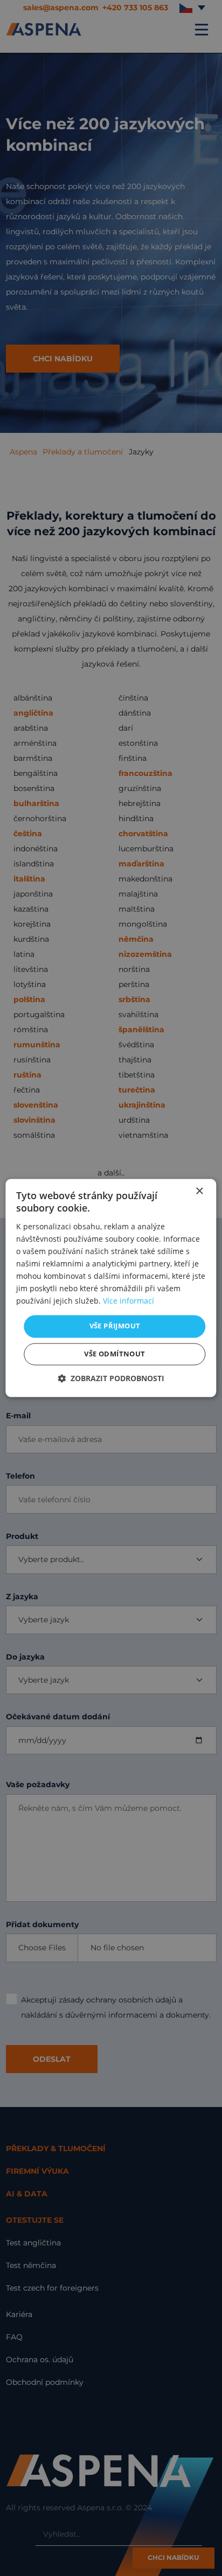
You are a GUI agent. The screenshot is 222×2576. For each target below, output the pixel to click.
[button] (111, 1379)
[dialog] (111, 1288)
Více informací (129, 1301)
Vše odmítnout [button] (115, 1354)
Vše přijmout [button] (115, 1326)
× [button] (199, 1191)
